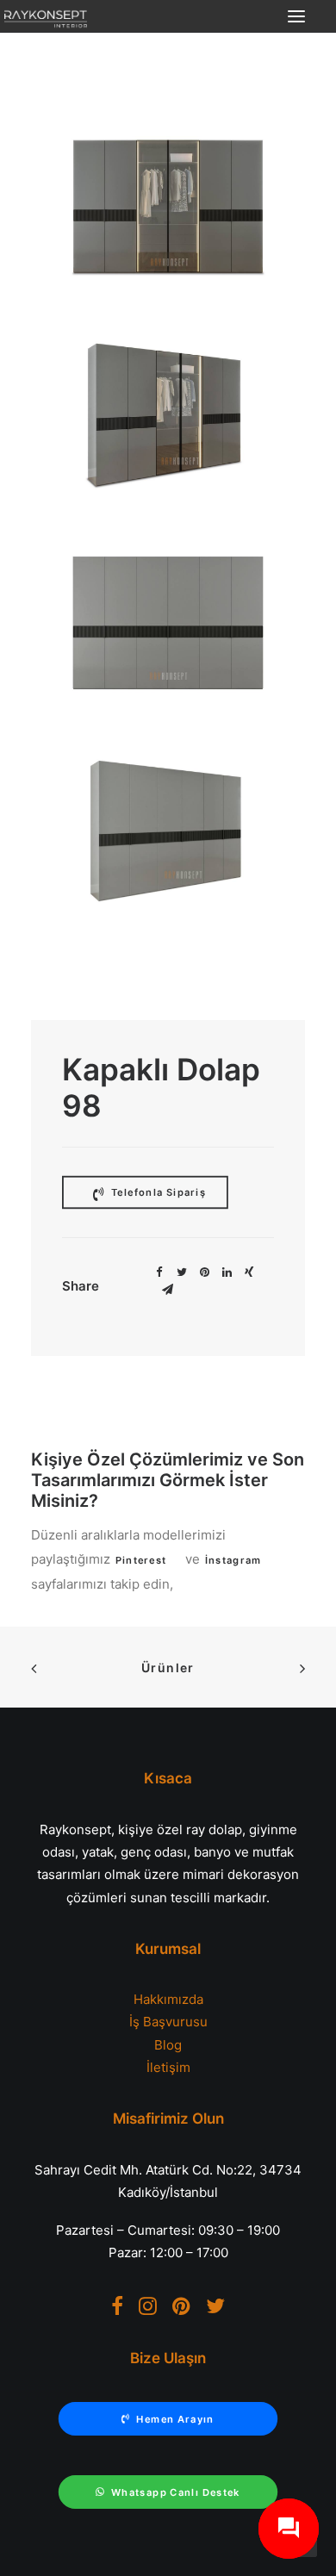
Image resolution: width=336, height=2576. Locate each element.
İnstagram (233, 1560)
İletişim (168, 2067)
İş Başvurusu (168, 2022)
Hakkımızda (168, 1999)
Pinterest (141, 1560)
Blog (168, 2045)
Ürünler (168, 1668)
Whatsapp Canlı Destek (176, 2492)
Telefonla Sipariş (157, 1192)
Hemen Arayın (175, 2419)
